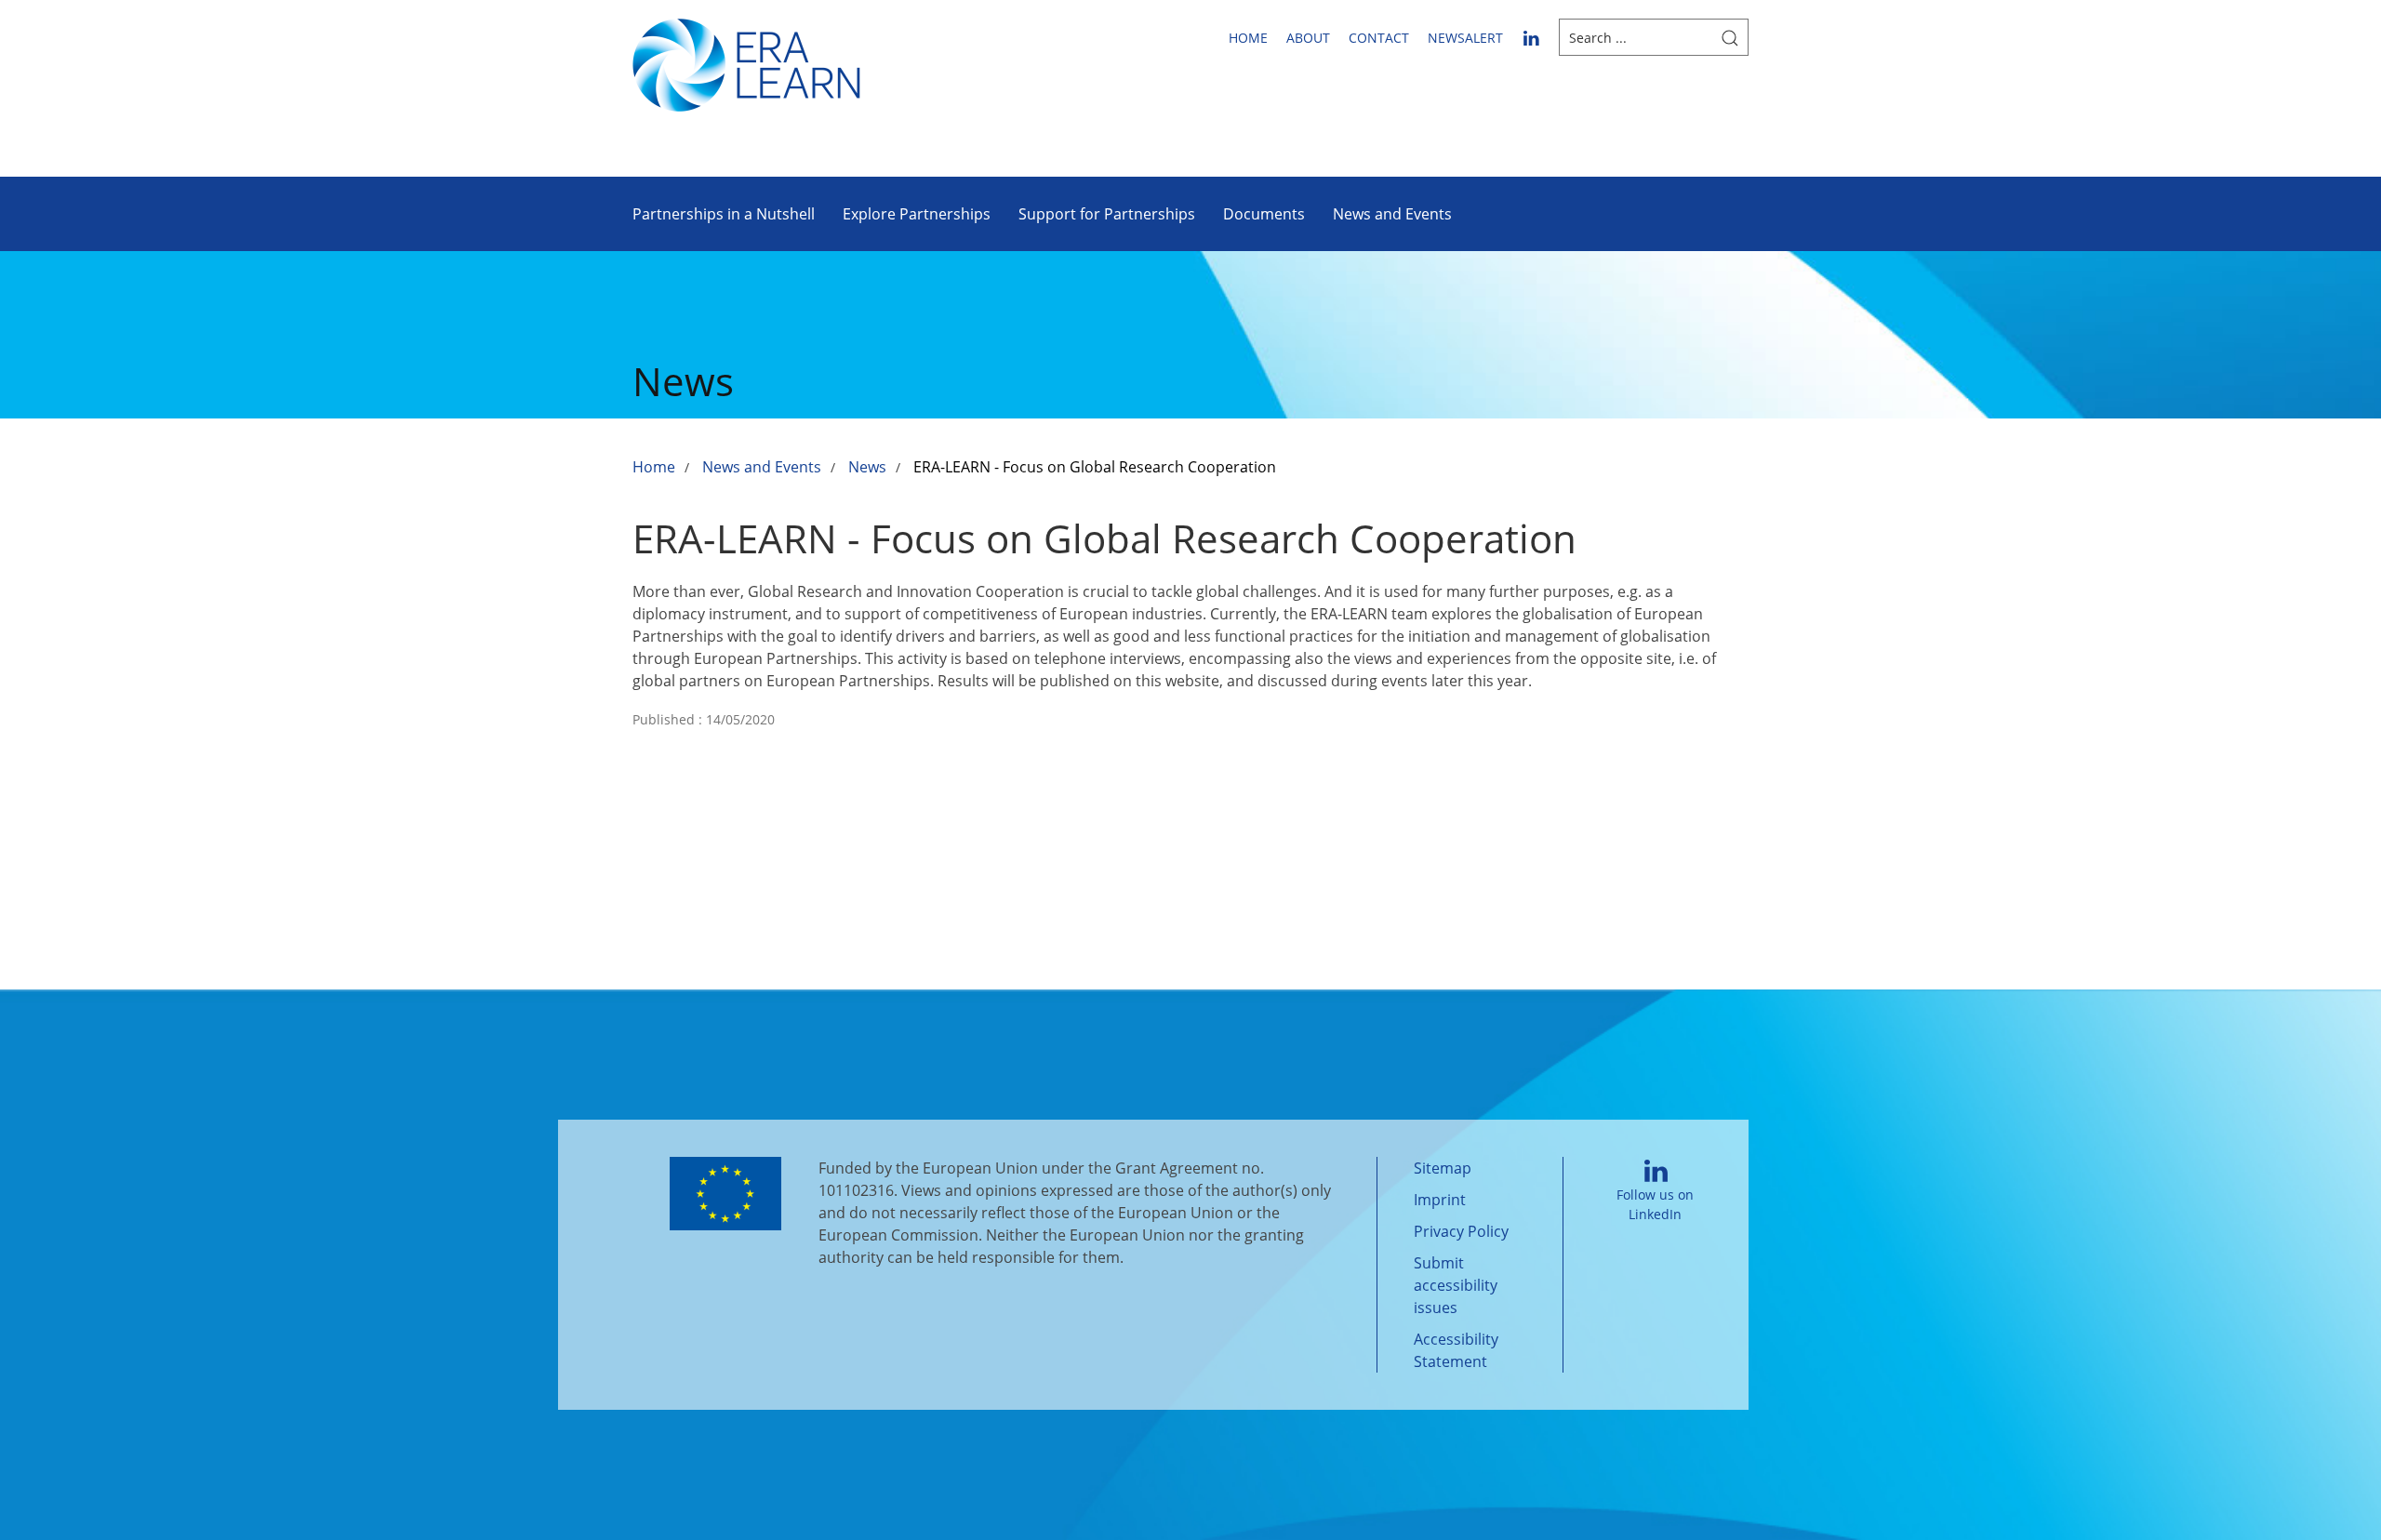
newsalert (1465, 38)
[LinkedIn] (1531, 37)
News (867, 467)
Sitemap (1443, 1168)
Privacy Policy (1461, 1231)
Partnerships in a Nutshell (724, 214)
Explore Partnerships (917, 214)
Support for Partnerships (1107, 214)
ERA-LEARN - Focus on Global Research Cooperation (1095, 467)
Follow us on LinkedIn (1655, 1204)
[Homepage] (746, 63)
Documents (1264, 214)
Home (1248, 38)
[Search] (1730, 37)
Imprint (1440, 1200)
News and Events (1392, 214)
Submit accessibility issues (1456, 1285)
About (1308, 38)
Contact (1379, 38)
